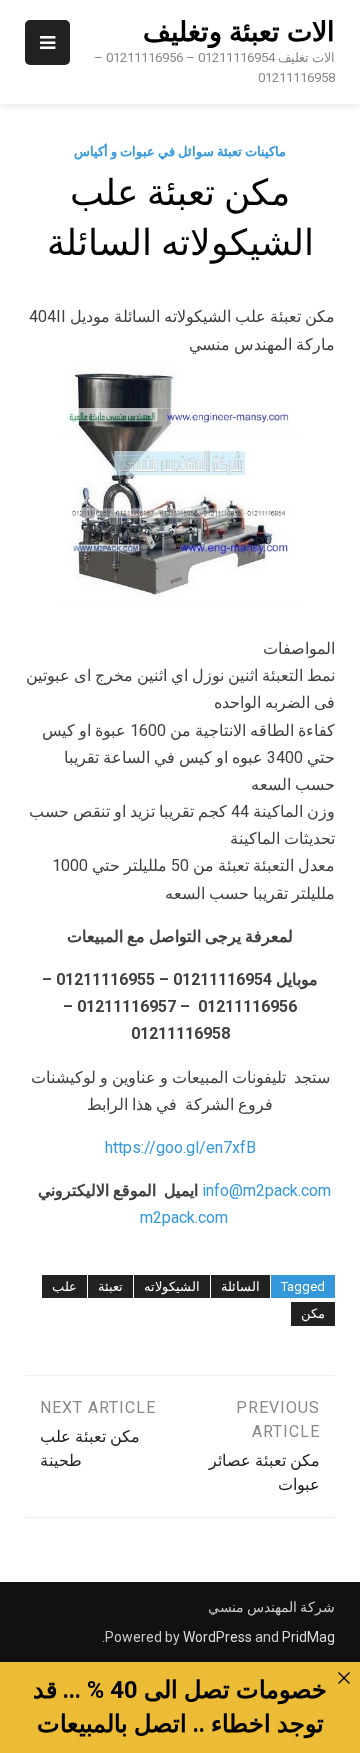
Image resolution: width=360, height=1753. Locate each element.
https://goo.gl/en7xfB (180, 1147)
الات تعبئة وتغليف (239, 32)
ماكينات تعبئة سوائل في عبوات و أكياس (180, 151)
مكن (313, 1313)
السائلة (240, 1286)
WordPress (217, 1637)
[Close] (344, 1678)
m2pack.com (182, 1217)
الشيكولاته (172, 1286)
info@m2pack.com (266, 1190)
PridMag (308, 1637)
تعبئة (110, 1286)
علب (64, 1286)
